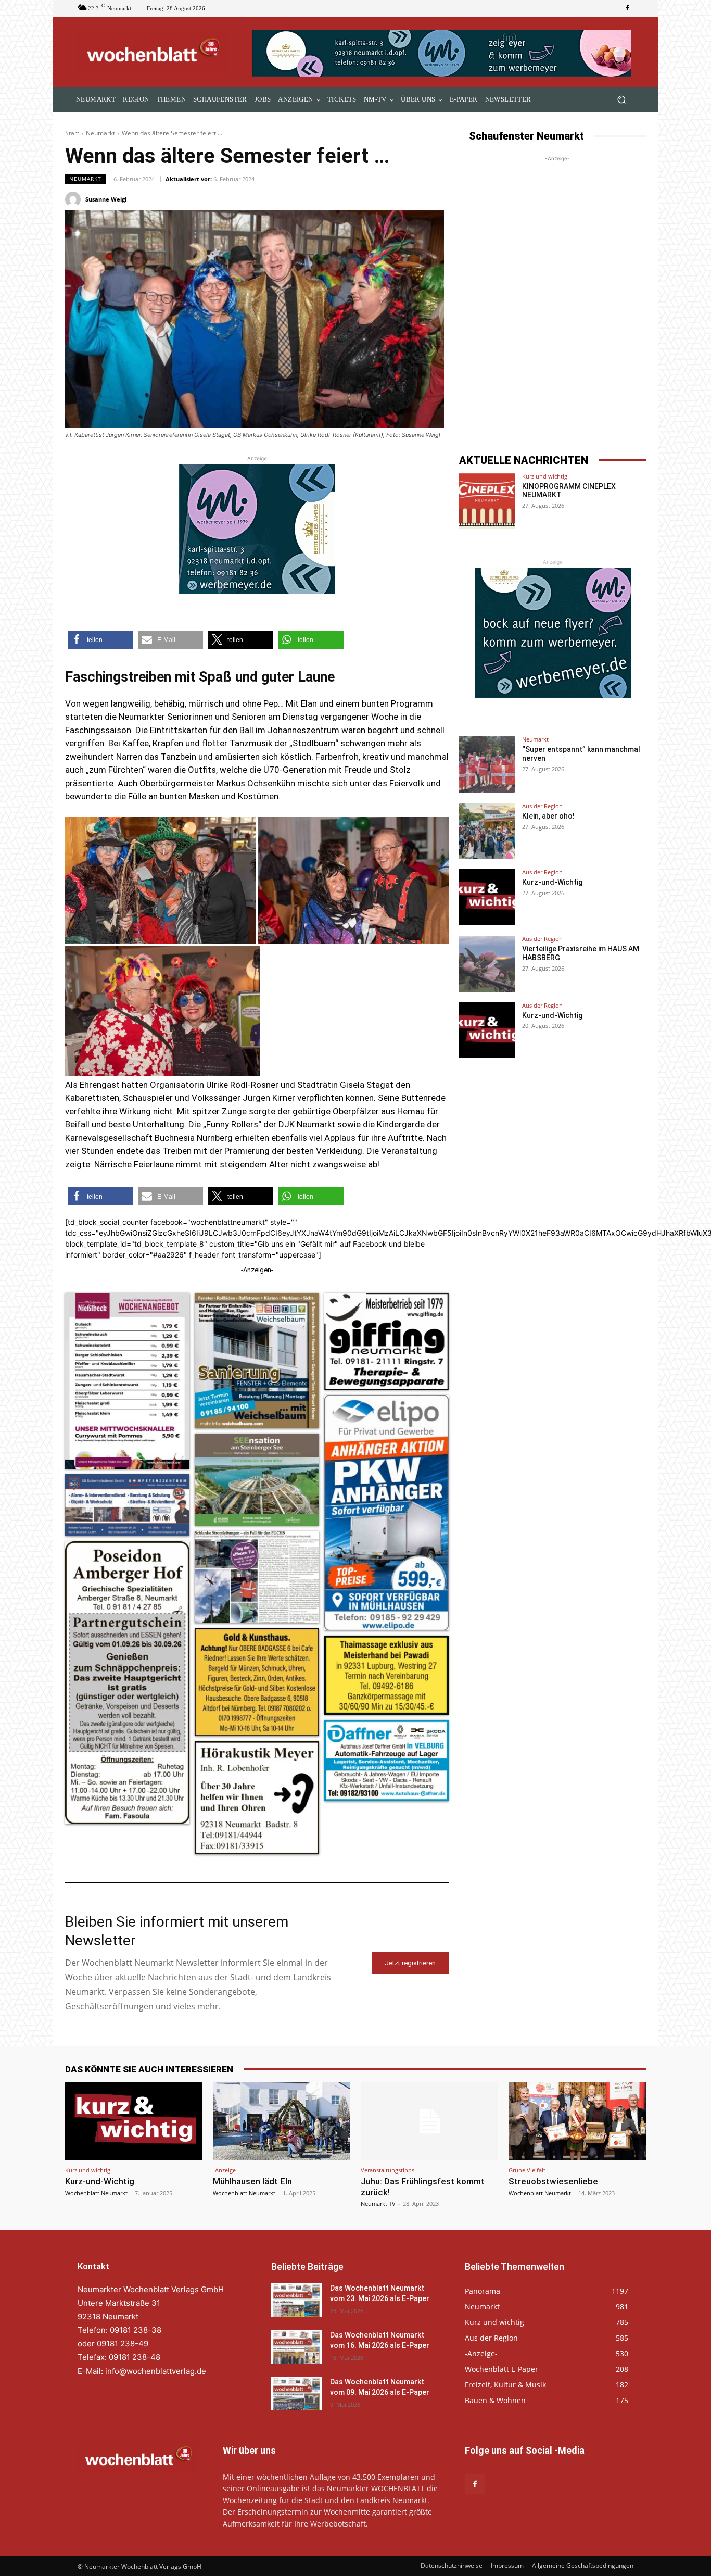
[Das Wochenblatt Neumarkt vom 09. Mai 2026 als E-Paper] (296, 2394)
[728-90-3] (443, 53)
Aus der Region (542, 806)
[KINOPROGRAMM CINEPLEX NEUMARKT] (487, 501)
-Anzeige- (225, 2170)
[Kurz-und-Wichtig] (487, 897)
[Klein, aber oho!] (487, 831)
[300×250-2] (553, 633)
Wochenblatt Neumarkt (96, 2193)
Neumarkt (100, 133)
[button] (621, 100)
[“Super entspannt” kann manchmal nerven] (487, 764)
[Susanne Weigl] (74, 199)
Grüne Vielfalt (527, 2170)
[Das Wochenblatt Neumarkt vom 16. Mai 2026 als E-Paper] (296, 2347)
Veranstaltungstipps (388, 2170)
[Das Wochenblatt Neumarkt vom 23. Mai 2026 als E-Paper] (296, 2300)
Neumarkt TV (378, 2203)
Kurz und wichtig (545, 476)
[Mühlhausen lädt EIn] (282, 2121)
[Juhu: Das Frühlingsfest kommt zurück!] (429, 2121)
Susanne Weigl (106, 199)
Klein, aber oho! (548, 816)
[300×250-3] (257, 529)
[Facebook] (627, 8)
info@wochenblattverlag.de (156, 2371)
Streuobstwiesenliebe (553, 2181)
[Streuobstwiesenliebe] (577, 2121)
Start (72, 133)
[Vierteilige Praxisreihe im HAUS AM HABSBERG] (487, 964)
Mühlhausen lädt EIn (252, 2181)
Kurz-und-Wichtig (552, 882)
